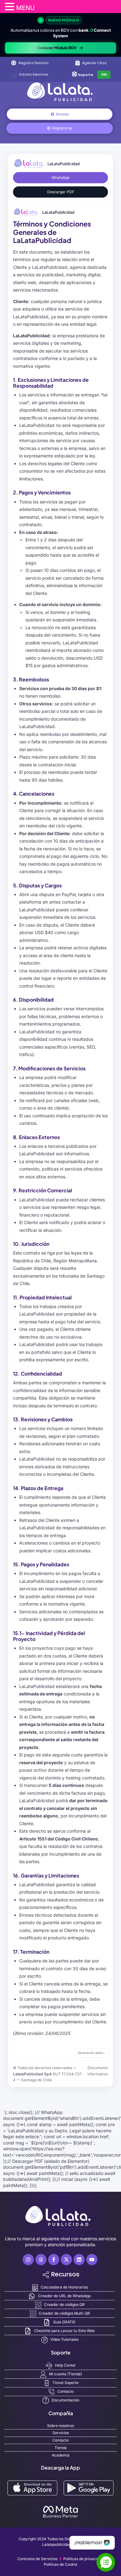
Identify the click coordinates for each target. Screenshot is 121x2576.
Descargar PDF (61, 192)
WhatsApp (60, 178)
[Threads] (41, 2260)
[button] (11, 7)
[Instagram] (28, 2260)
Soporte (86, 75)
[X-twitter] (66, 2260)
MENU (25, 8)
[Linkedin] (79, 2260)
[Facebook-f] (54, 2260)
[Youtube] (92, 2260)
